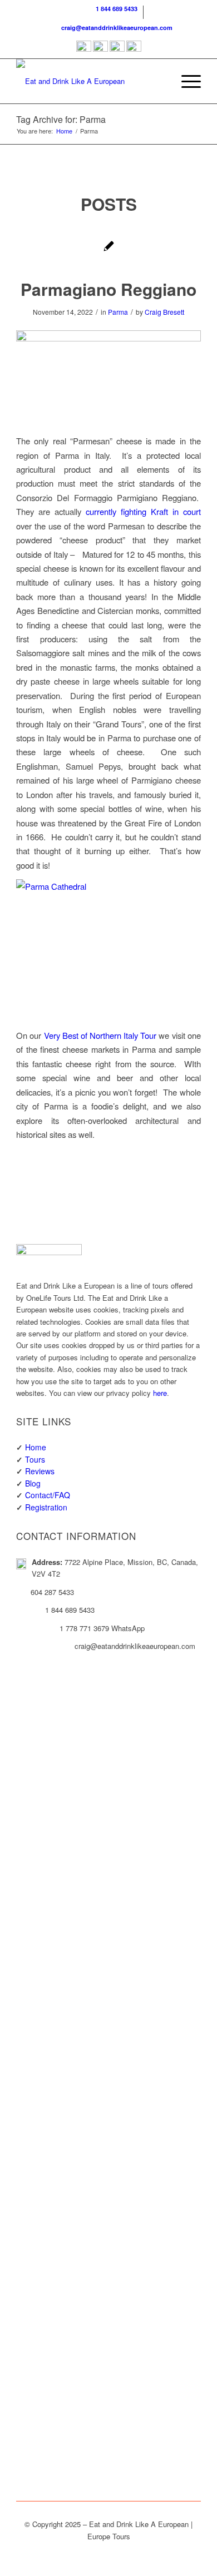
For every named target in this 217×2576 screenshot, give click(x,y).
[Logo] (90, 81)
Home (36, 1447)
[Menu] (186, 81)
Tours (35, 1459)
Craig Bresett (164, 312)
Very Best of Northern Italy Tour (100, 1035)
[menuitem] (111, 12)
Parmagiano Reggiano (108, 289)
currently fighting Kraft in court (143, 511)
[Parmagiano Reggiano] (109, 247)
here (160, 1393)
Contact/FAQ (48, 1495)
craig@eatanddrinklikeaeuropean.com (115, 28)
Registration (46, 1507)
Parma (118, 312)
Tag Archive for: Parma (61, 119)
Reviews (40, 1471)
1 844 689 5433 (115, 9)
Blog (33, 1483)
